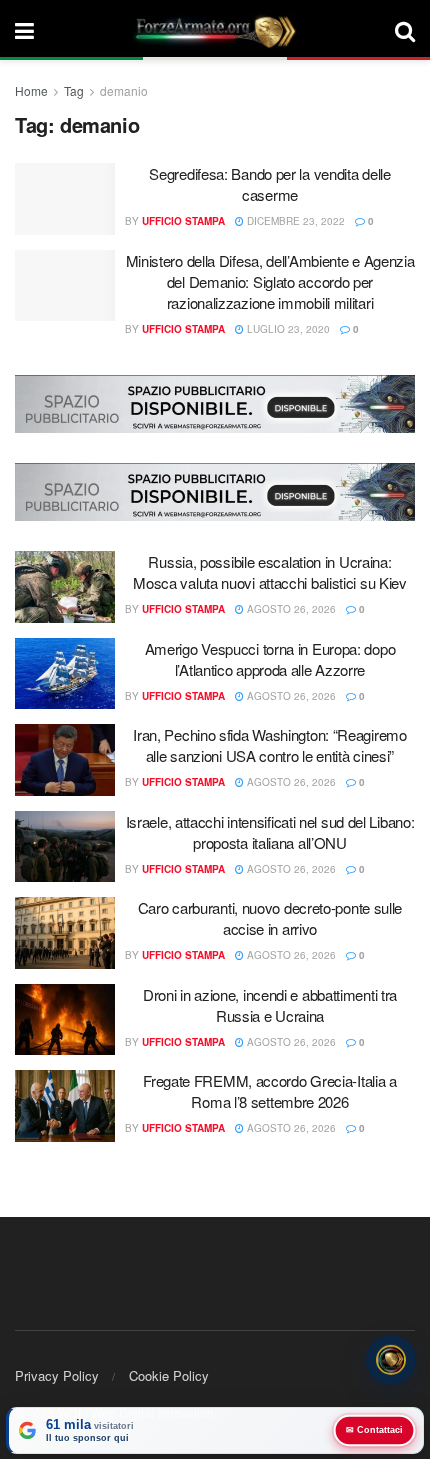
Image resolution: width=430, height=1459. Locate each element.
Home (31, 90)
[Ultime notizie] (391, 1361)
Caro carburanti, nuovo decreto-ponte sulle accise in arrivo (270, 918)
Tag (74, 90)
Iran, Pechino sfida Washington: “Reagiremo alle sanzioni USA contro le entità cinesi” (269, 745)
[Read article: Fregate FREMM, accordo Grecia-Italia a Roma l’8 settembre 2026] (65, 1106)
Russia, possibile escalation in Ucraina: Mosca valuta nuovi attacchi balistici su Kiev (270, 572)
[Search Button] (405, 30)
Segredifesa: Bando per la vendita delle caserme (269, 184)
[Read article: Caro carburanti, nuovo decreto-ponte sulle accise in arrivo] (65, 933)
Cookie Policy (169, 1375)
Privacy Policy (57, 1375)
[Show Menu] (24, 30)
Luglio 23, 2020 (287, 329)
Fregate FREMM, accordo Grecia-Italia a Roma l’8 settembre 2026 (270, 1091)
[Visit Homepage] (215, 30)
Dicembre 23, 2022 (294, 221)
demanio (124, 90)
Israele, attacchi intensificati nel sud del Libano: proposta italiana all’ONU (270, 832)
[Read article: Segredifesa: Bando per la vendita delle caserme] (65, 199)
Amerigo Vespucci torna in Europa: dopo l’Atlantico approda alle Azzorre (270, 659)
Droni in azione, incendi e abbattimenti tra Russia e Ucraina (270, 1005)
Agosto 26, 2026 (290, 609)
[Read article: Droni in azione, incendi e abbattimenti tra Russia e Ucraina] (65, 1020)
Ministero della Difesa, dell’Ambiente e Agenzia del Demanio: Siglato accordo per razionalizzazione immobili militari (270, 281)
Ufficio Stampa (183, 221)
